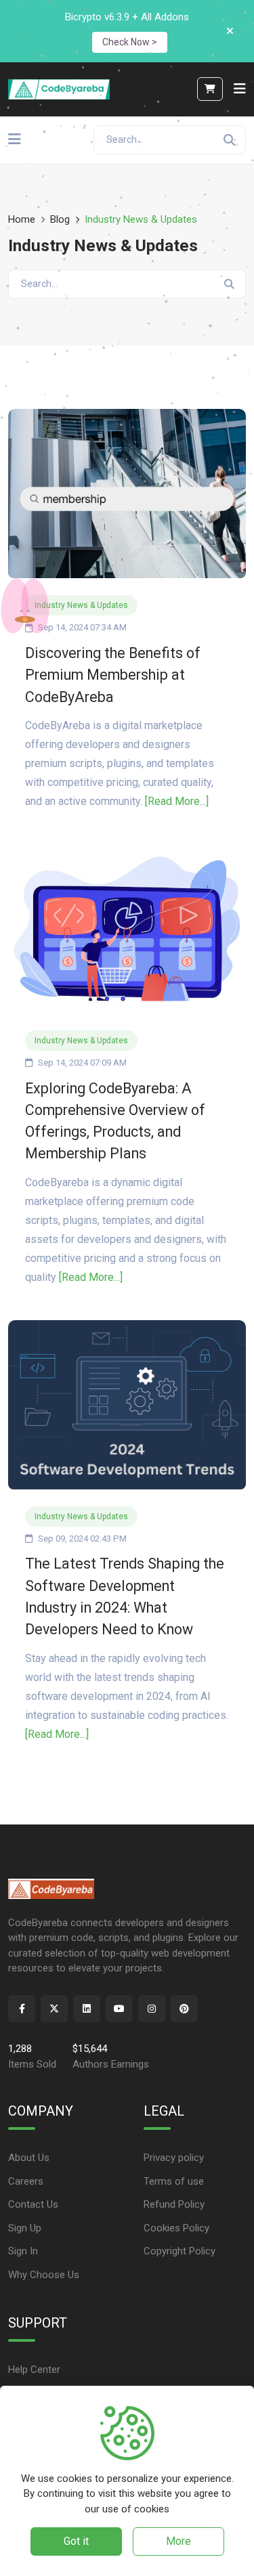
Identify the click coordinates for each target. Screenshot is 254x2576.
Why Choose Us (44, 2275)
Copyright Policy (179, 2251)
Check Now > (130, 42)
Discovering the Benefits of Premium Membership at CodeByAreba (113, 675)
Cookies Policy (176, 2228)
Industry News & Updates (81, 605)
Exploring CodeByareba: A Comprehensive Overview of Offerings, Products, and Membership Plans (115, 1121)
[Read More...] (177, 801)
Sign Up (25, 2228)
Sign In (23, 2251)
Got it (76, 2541)
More (178, 2541)
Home (22, 219)
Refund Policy (174, 2204)
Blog (60, 219)
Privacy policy (174, 2158)
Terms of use (174, 2181)
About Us (29, 2158)
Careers (26, 2181)
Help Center (34, 2370)
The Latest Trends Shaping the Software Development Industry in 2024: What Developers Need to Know (125, 1596)
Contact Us (33, 2204)
